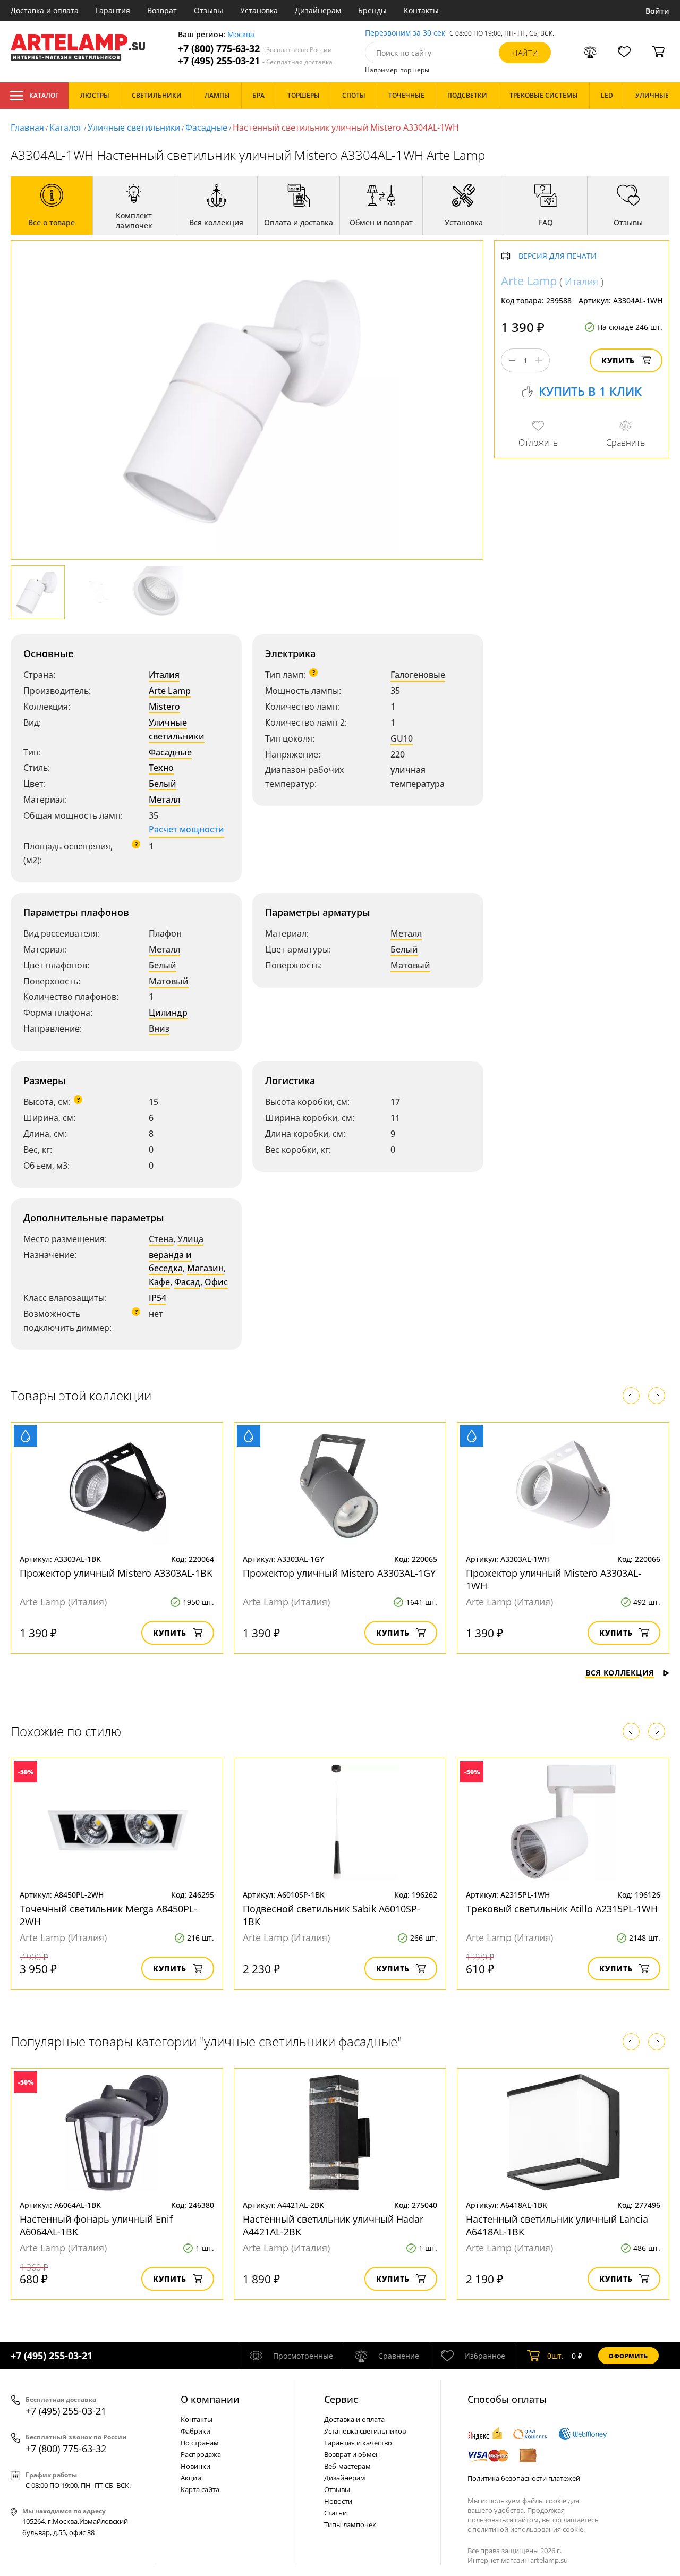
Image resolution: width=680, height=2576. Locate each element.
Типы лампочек (350, 2524)
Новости (338, 2501)
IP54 (158, 1298)
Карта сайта (200, 2489)
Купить (618, 360)
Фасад (187, 1282)
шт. (555, 2356)
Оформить (628, 2356)
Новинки (195, 2466)
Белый (163, 784)
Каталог (44, 95)
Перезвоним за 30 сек (405, 33)
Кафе (159, 1282)
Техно (161, 768)
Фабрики (195, 2431)
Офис (216, 1282)
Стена (161, 1239)
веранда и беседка (170, 1262)
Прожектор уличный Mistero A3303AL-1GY (339, 1573)
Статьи (335, 2513)
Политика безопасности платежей (524, 2478)
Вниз (159, 1028)
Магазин (205, 1268)
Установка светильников (365, 2431)
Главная (27, 127)
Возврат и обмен (352, 2454)
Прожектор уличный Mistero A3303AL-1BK (116, 1573)
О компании (210, 2399)
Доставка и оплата (45, 10)
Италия (164, 675)
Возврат (162, 10)
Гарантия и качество (358, 2443)
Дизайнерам (318, 10)
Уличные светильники (134, 127)
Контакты (421, 10)
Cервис (341, 2399)
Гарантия (113, 10)
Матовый (169, 981)
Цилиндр (168, 1013)
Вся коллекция (620, 1673)
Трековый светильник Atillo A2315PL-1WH (562, 1909)
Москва (241, 35)
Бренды (372, 10)
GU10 (402, 738)
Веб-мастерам (347, 2466)
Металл (164, 800)
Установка (259, 10)
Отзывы (209, 10)
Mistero (164, 707)
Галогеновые (418, 675)
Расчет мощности (186, 829)
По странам (200, 2443)
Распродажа (201, 2454)
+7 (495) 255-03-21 (255, 61)
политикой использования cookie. (529, 2529)
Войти (657, 11)
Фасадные (206, 127)
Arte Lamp (170, 691)
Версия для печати (558, 256)
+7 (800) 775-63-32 (255, 49)
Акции (191, 2478)
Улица (190, 1239)
